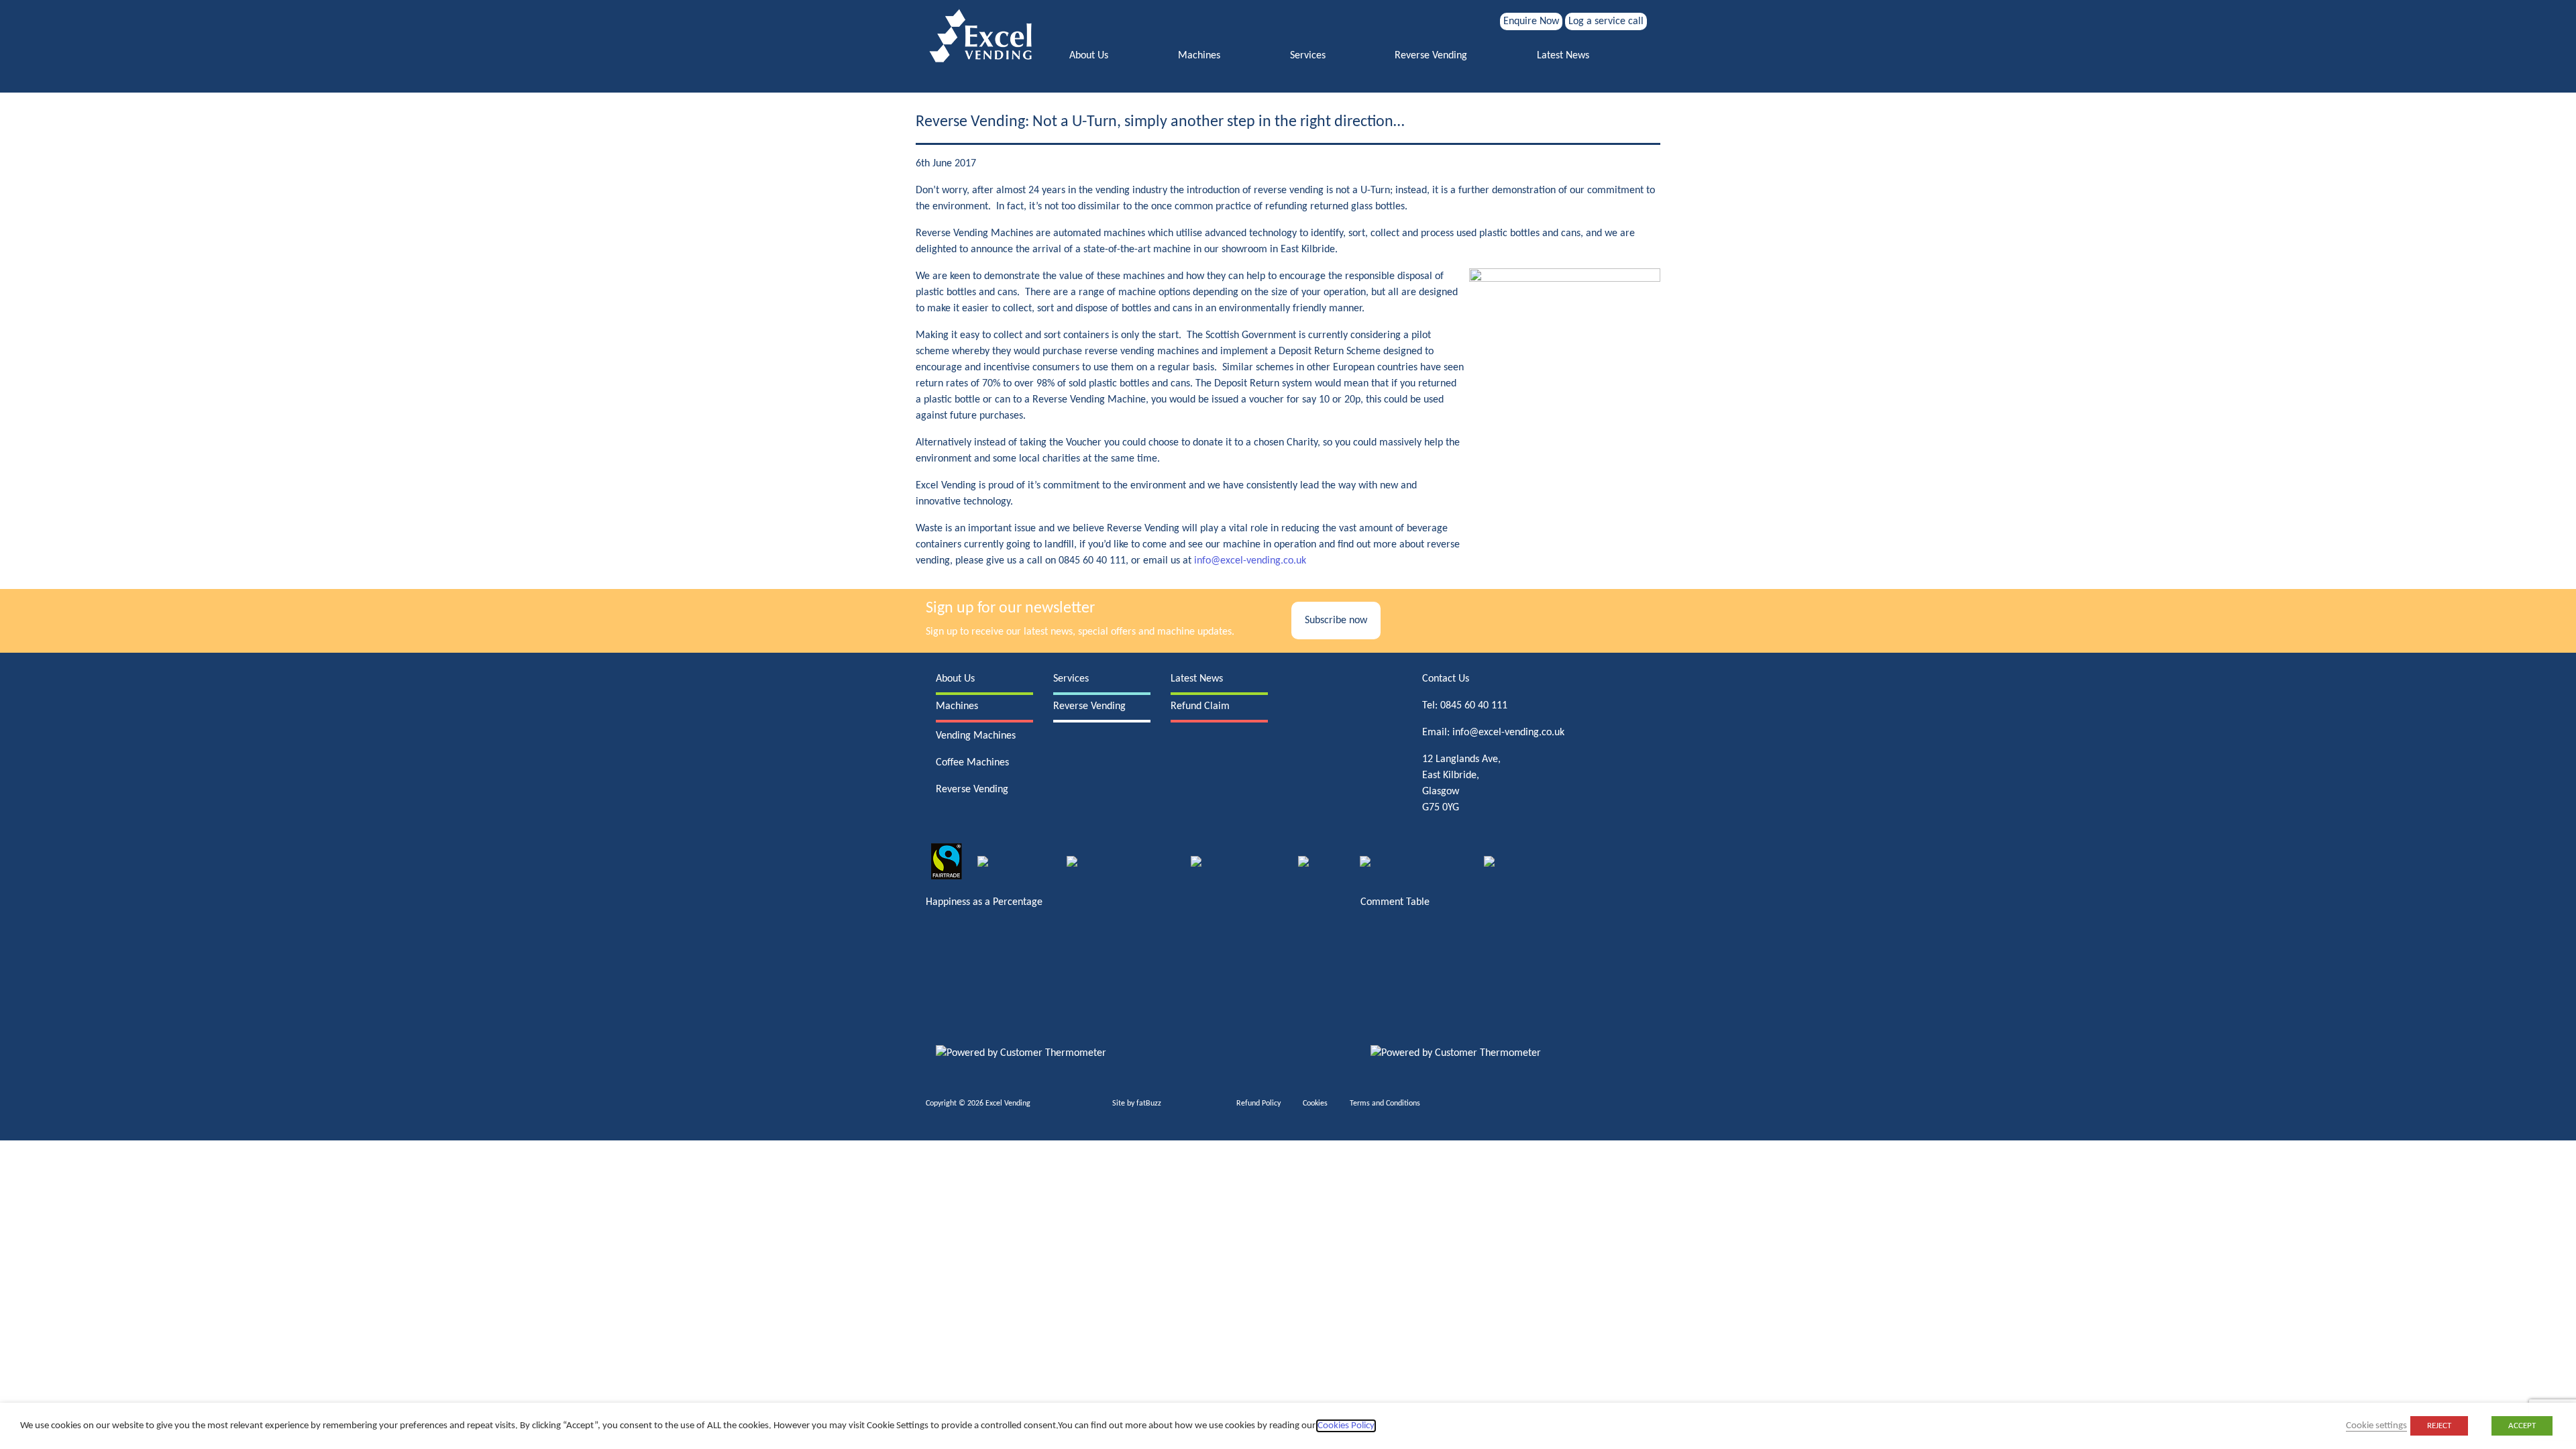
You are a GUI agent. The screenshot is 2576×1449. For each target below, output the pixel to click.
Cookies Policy (1346, 1426)
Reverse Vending (1431, 56)
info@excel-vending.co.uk (1250, 561)
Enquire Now (1531, 21)
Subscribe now (1336, 621)
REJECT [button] (2439, 1426)
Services (1308, 56)
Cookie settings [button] (2376, 1426)
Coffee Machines (972, 763)
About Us (1089, 56)
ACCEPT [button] (2522, 1426)
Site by (1137, 1104)
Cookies (1315, 1104)
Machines (1199, 56)
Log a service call (1606, 21)
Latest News (1563, 56)
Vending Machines (976, 736)
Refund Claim (1200, 706)
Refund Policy (1258, 1104)
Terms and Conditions (1385, 1104)
